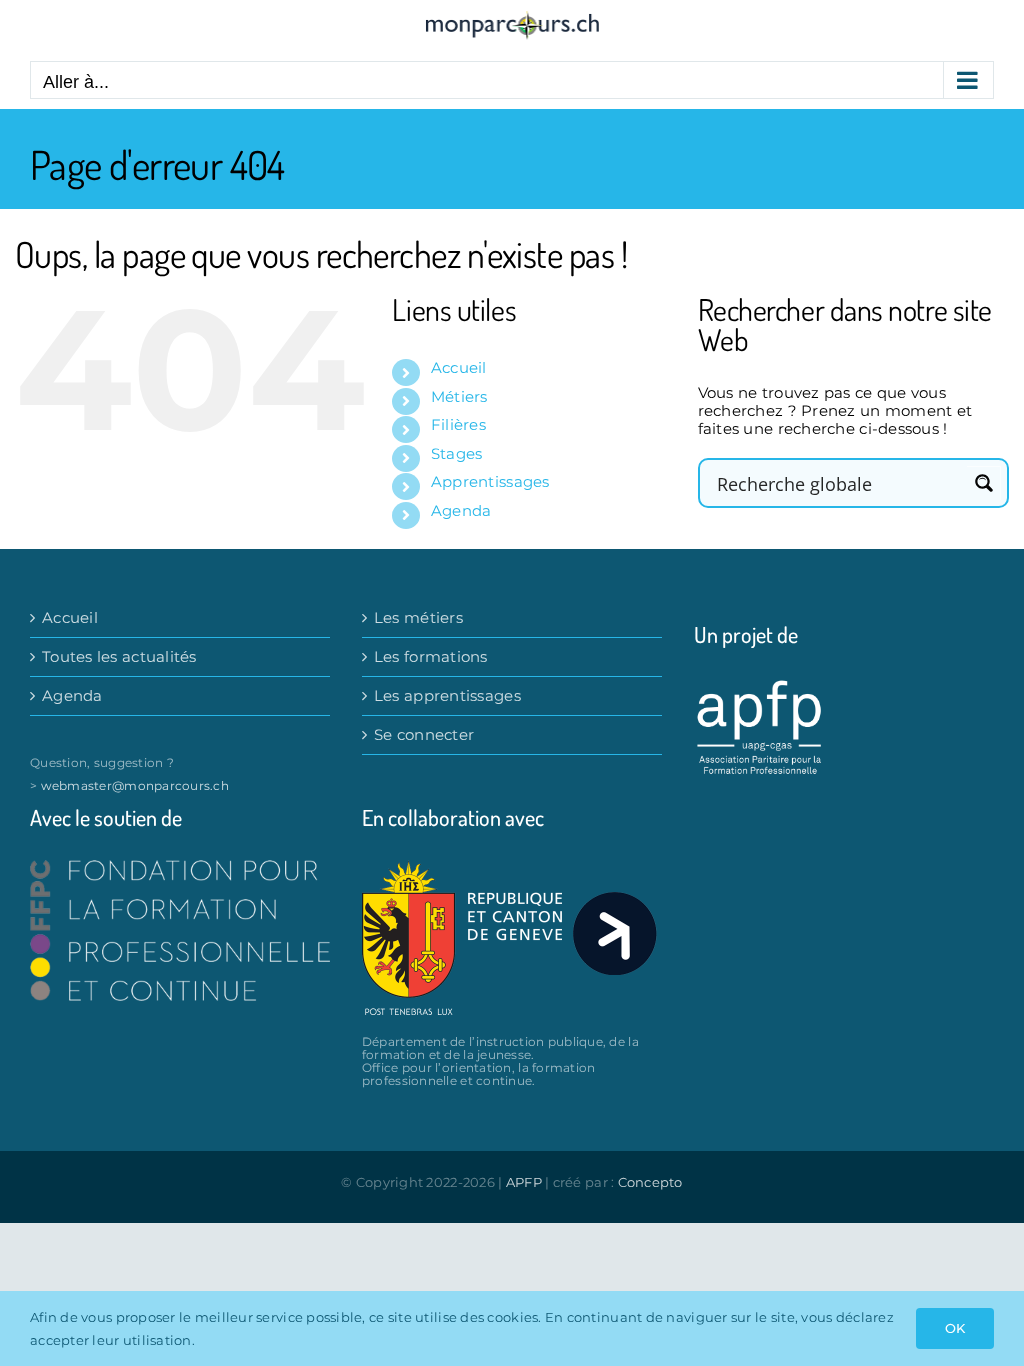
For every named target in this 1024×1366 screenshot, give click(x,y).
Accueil (459, 367)
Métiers (459, 396)
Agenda (461, 510)
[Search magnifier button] (984, 483)
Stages (457, 453)
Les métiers (418, 618)
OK (955, 1328)
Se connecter (424, 735)
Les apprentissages (447, 696)
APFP (524, 1182)
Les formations (431, 657)
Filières (458, 424)
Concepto (650, 1182)
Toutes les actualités (119, 657)
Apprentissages (490, 481)
